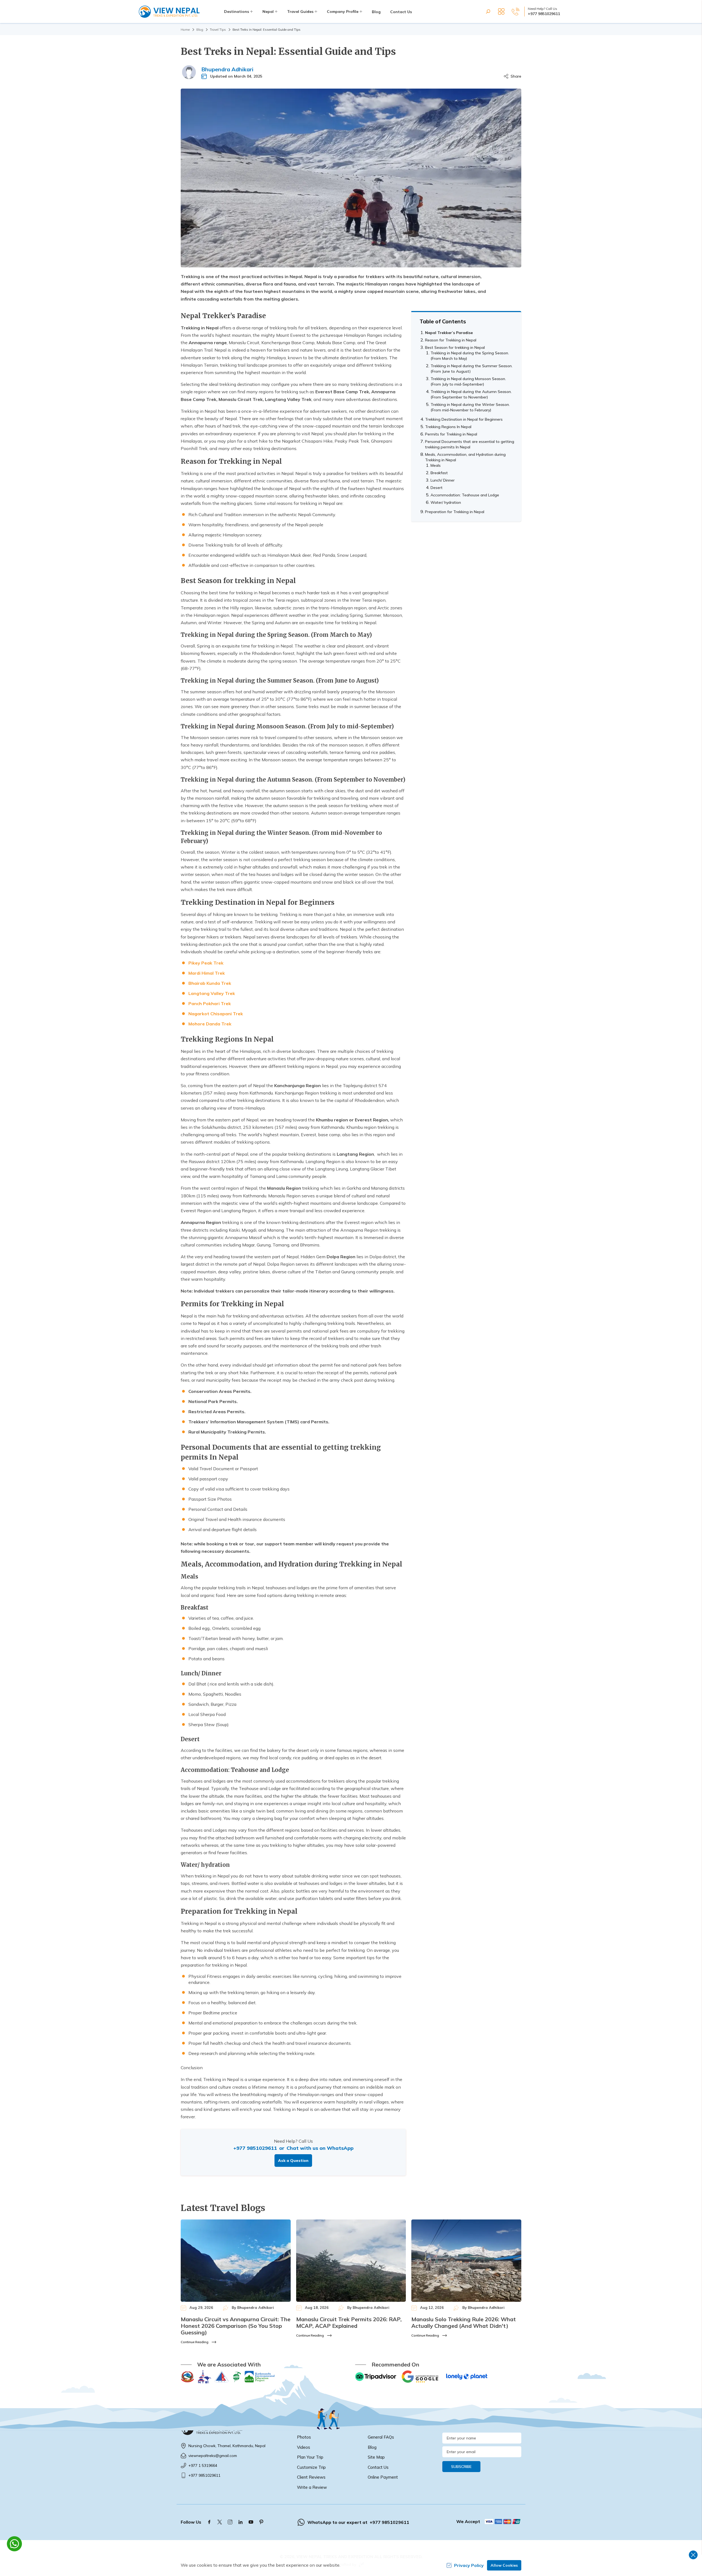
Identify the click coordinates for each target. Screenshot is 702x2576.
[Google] (421, 2377)
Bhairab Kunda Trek (210, 983)
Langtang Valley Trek (212, 993)
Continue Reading (195, 2342)
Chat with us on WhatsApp (320, 2148)
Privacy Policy (469, 2565)
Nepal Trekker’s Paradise (449, 333)
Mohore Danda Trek (210, 1024)
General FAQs (381, 2437)
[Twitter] (220, 2522)
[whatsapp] (14, 2544)
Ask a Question (293, 2161)
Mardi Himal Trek (207, 973)
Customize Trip (311, 2467)
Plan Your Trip (310, 2457)
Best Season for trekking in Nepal (455, 347)
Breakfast (439, 473)
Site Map (376, 2457)
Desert (437, 488)
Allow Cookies (504, 2565)
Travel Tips (218, 29)
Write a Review (312, 2487)
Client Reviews (311, 2477)
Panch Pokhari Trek (210, 1003)
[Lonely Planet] (467, 2377)
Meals (436, 465)
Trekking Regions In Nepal (448, 427)
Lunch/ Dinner (443, 480)
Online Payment (383, 2477)
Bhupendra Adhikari (227, 69)
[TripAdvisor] (376, 2377)
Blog (376, 12)
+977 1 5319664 (203, 2465)
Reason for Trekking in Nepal (451, 340)
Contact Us (401, 12)
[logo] (235, 2429)
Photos (304, 2437)
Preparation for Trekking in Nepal (455, 512)
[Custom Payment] (503, 2521)
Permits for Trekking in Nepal (451, 434)
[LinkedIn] (240, 2522)
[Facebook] (209, 2522)
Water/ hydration (446, 502)
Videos (304, 2447)
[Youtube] (251, 2522)
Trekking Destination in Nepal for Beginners (464, 419)
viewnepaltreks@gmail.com (213, 2456)
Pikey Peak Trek (206, 963)
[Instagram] (230, 2522)
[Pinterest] (261, 2522)
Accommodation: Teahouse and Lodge (465, 495)
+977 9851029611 (544, 14)
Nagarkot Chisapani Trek (216, 1014)
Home (185, 29)
